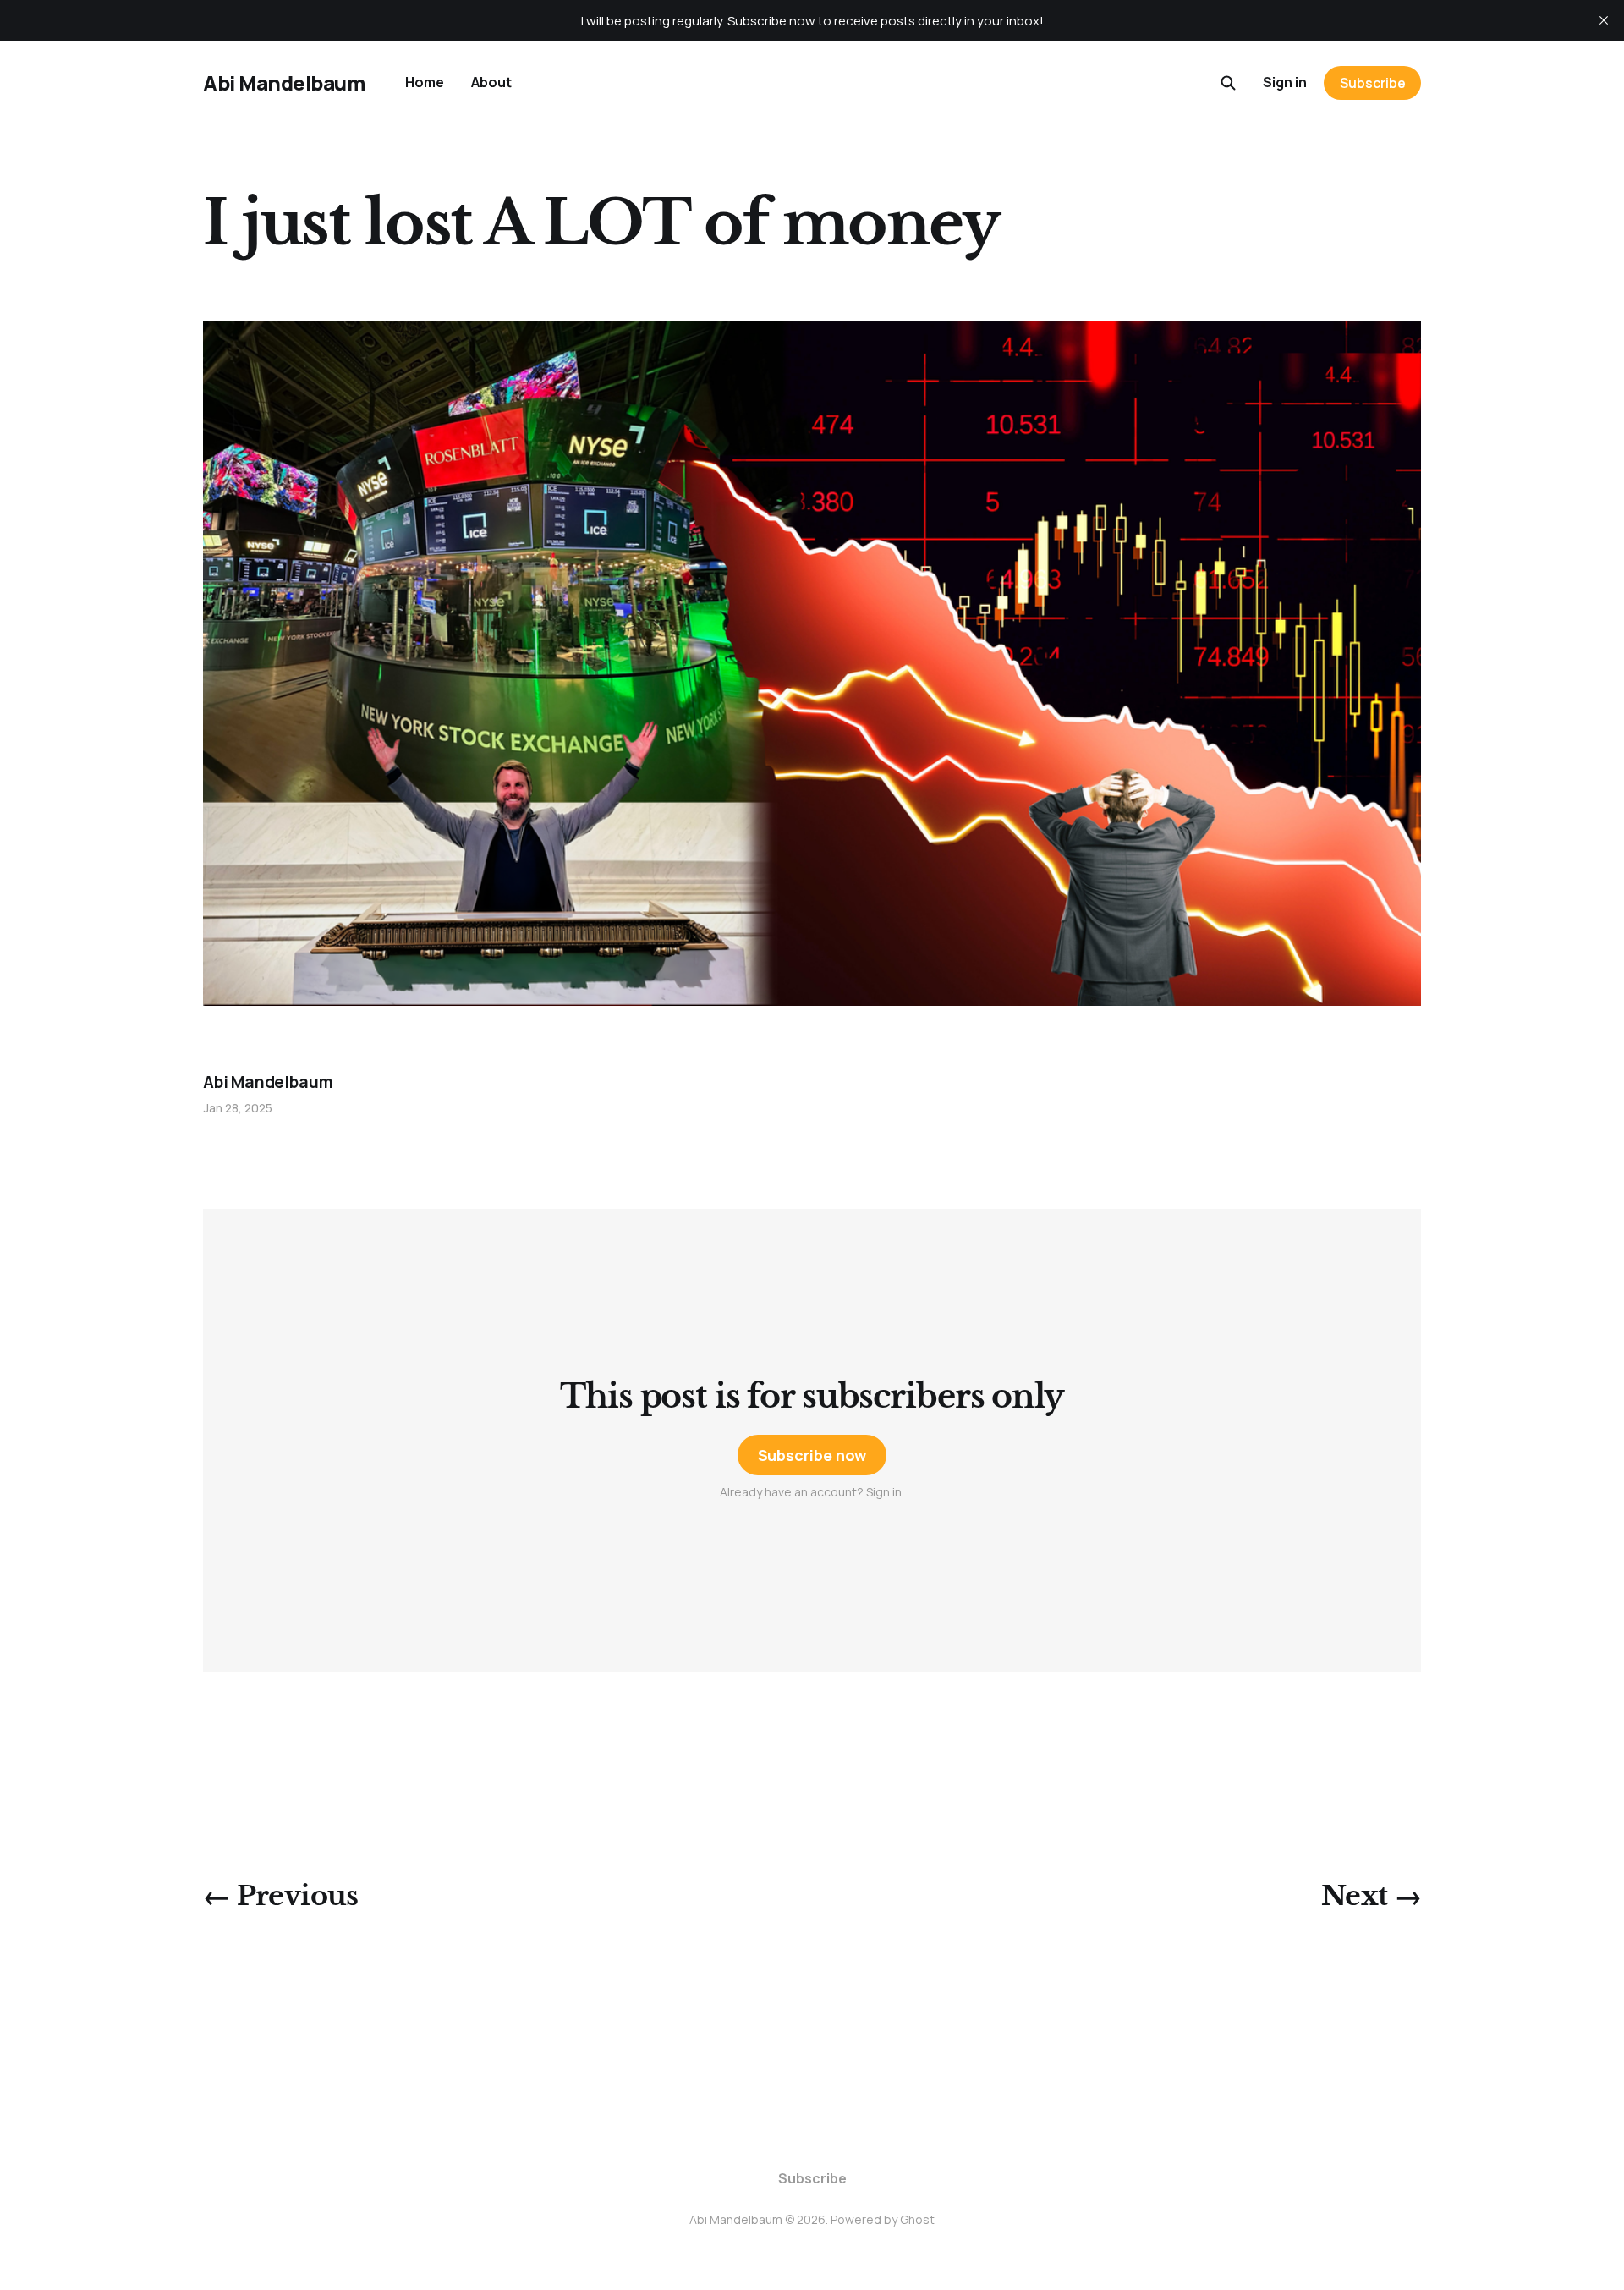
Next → (1371, 1896)
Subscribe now (812, 1455)
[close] (1604, 20)
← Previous (281, 1896)
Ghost (917, 2219)
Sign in (1285, 82)
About (491, 82)
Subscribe (1373, 83)
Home (425, 82)
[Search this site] (1228, 83)
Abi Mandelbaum (284, 83)
